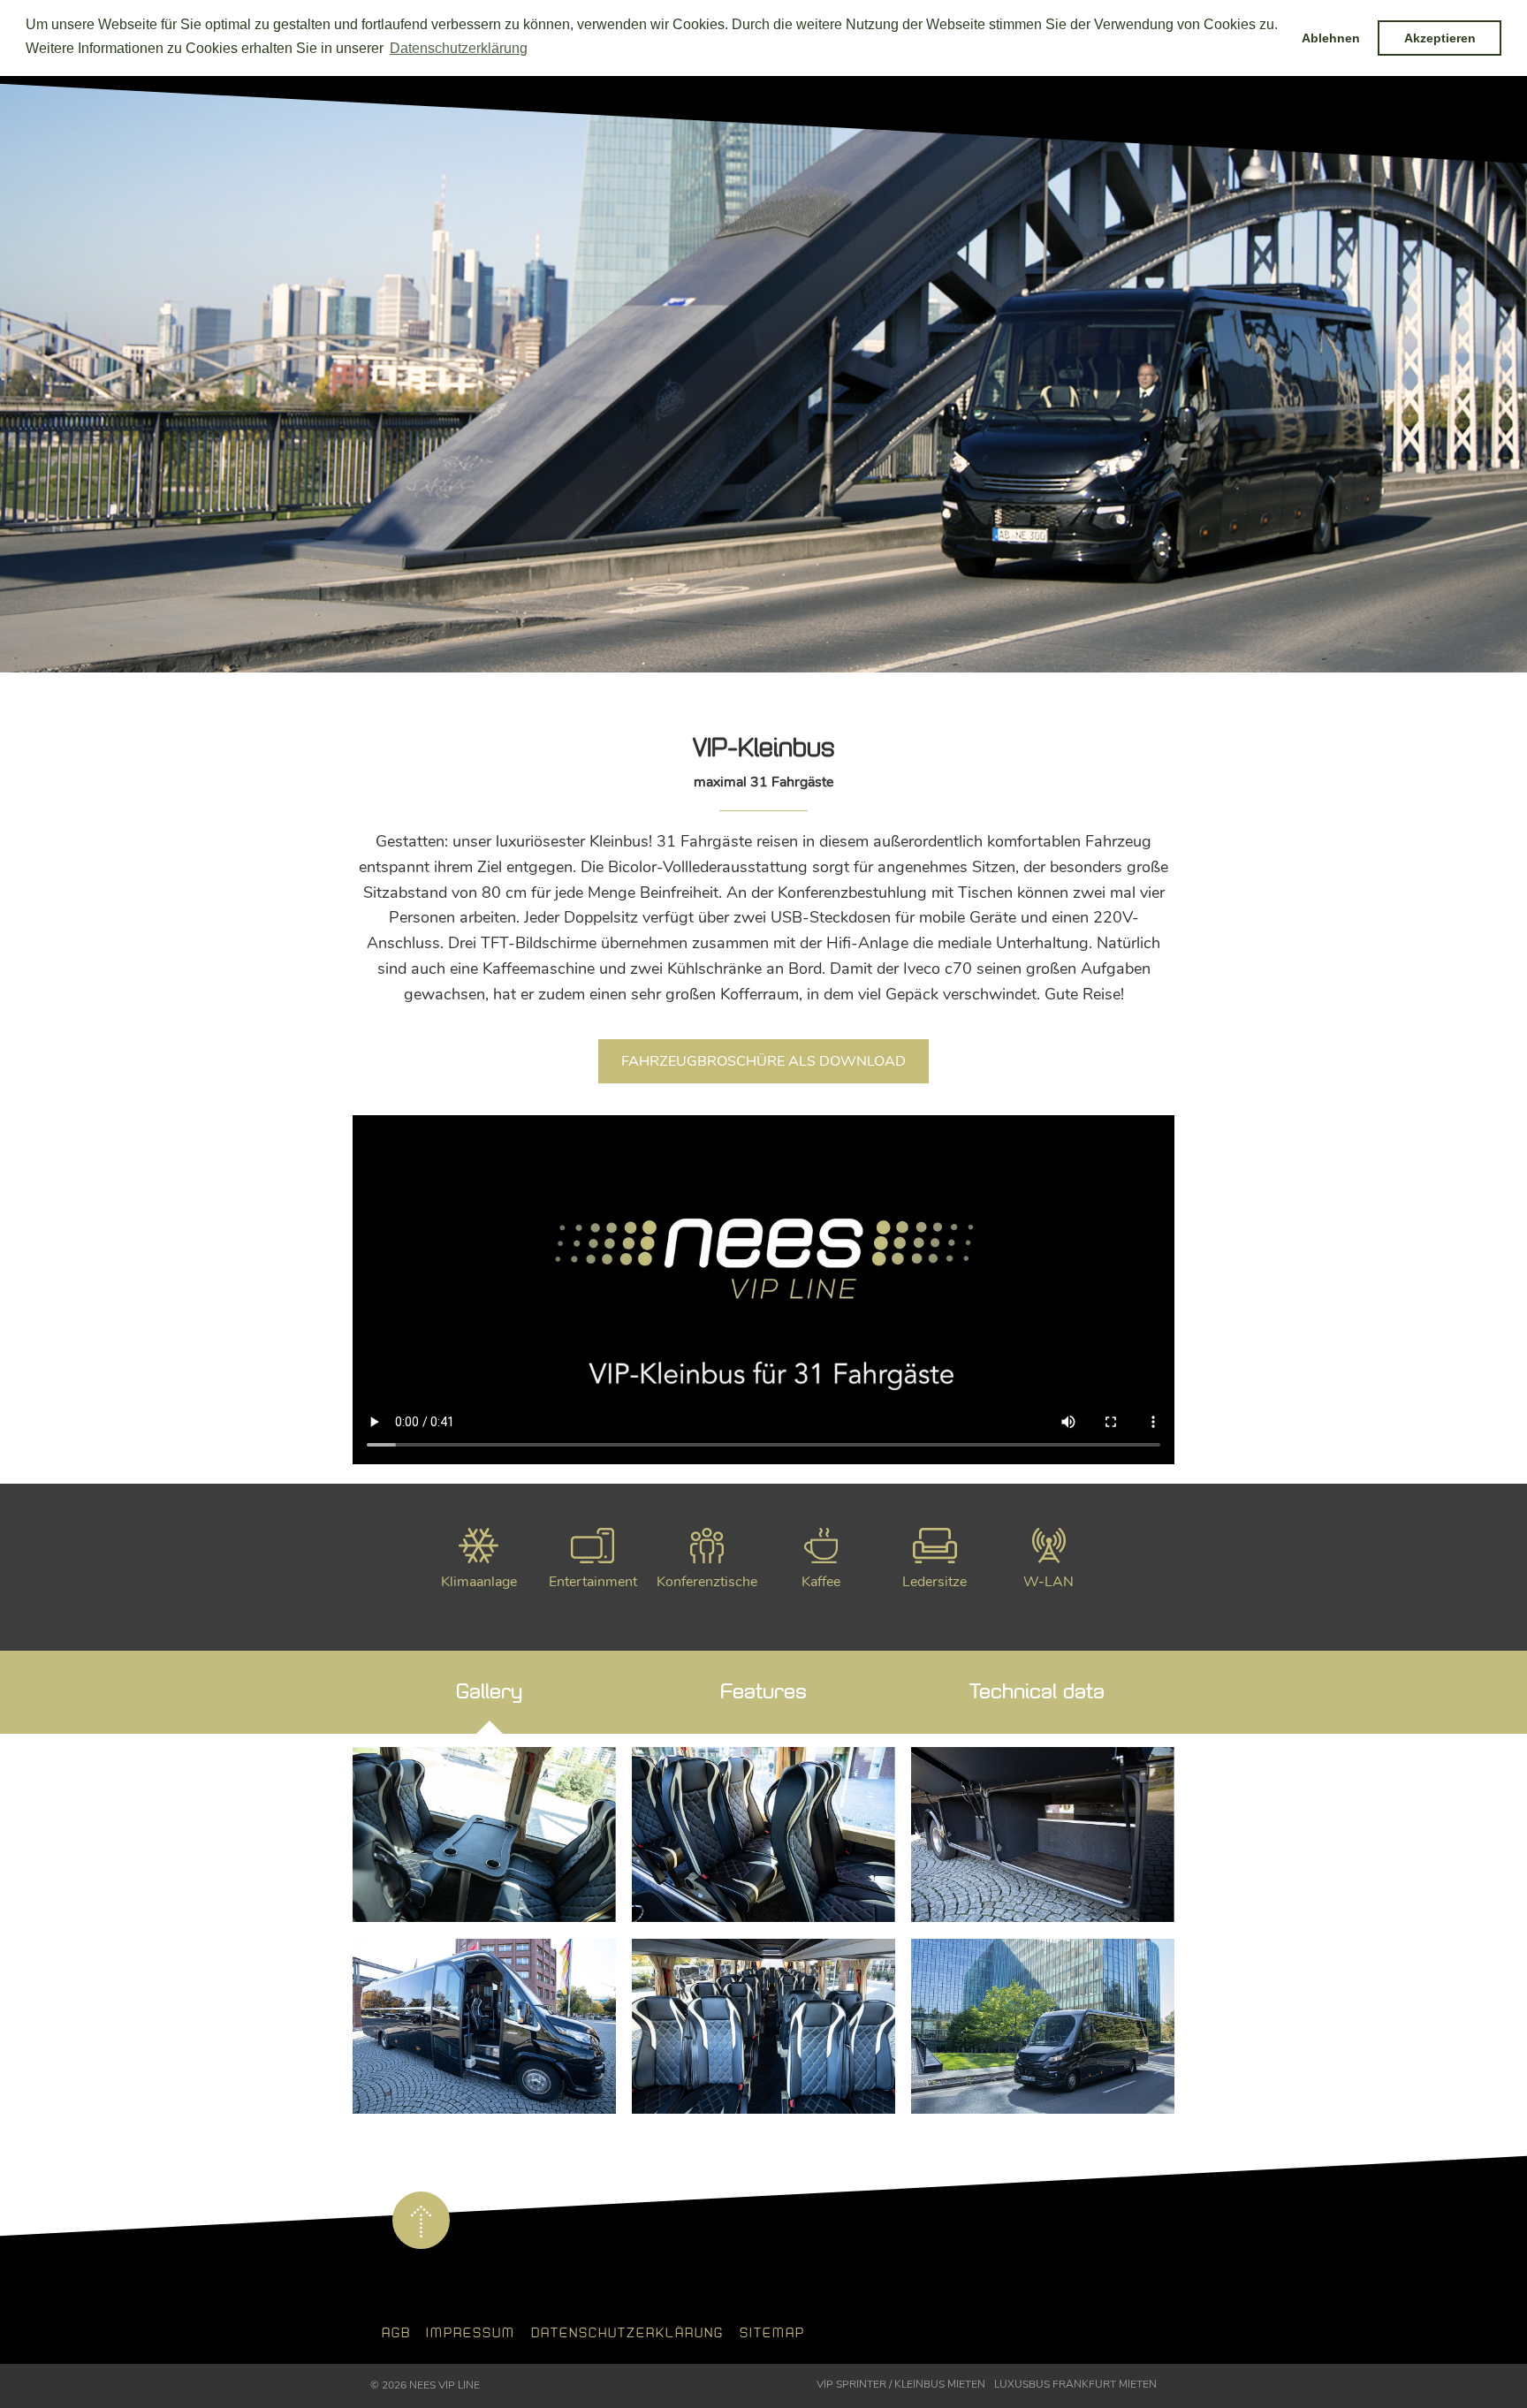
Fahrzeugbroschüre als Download (763, 1061)
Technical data (1037, 1692)
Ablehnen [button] (1331, 38)
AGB (396, 2333)
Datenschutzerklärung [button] (459, 48)
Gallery (489, 1692)
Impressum (471, 2333)
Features (763, 1692)
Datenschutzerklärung (627, 2333)
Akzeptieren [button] (1440, 38)
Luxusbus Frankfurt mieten (1075, 2384)
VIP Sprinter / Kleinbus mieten (901, 2384)
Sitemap (772, 2333)
